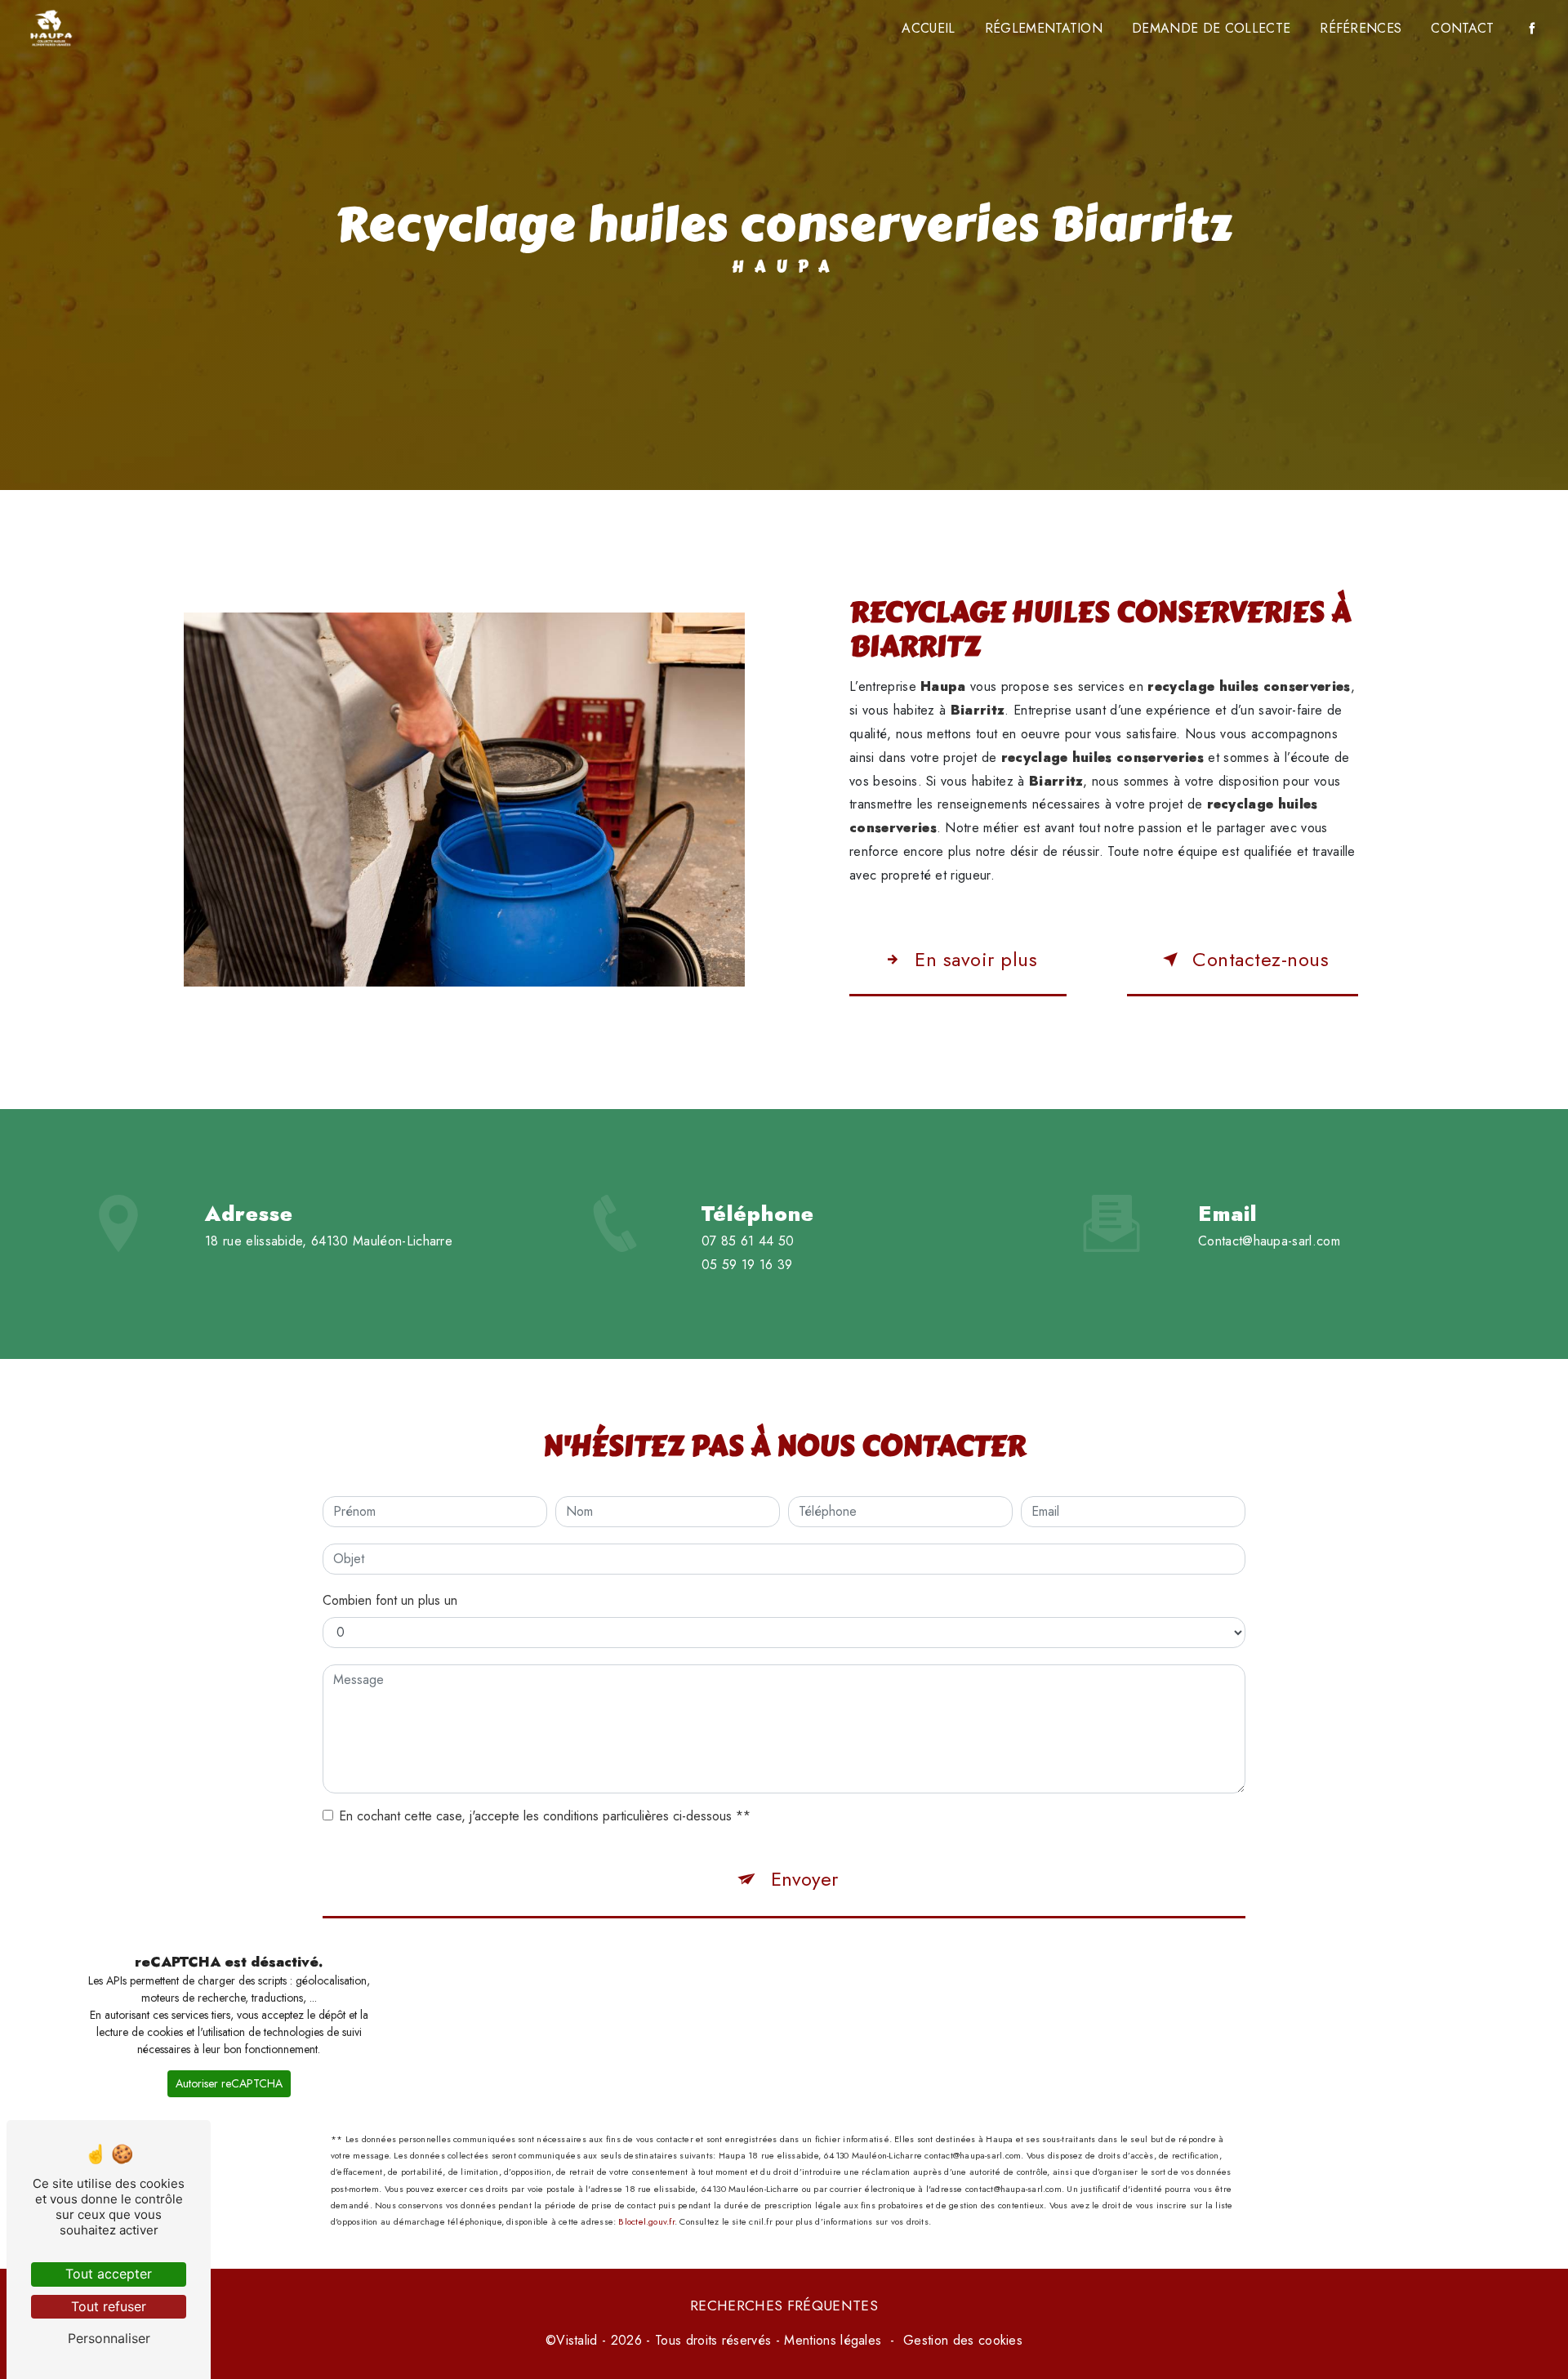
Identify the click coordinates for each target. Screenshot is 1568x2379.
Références (1361, 28)
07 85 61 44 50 (748, 1241)
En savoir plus (976, 959)
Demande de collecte (1211, 28)
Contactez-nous (1261, 959)
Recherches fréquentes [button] (784, 2305)
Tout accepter (109, 2274)
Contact (1462, 28)
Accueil (928, 28)
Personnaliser (109, 2338)
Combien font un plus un (390, 1600)
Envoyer (804, 1879)
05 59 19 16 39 (747, 1265)
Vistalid (577, 2340)
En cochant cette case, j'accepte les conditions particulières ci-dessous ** (545, 1816)
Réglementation (1044, 28)
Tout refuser (109, 2306)
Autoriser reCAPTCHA (229, 2083)
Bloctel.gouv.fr (646, 2221)
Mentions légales (833, 2340)
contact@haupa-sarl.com (1269, 1241)
